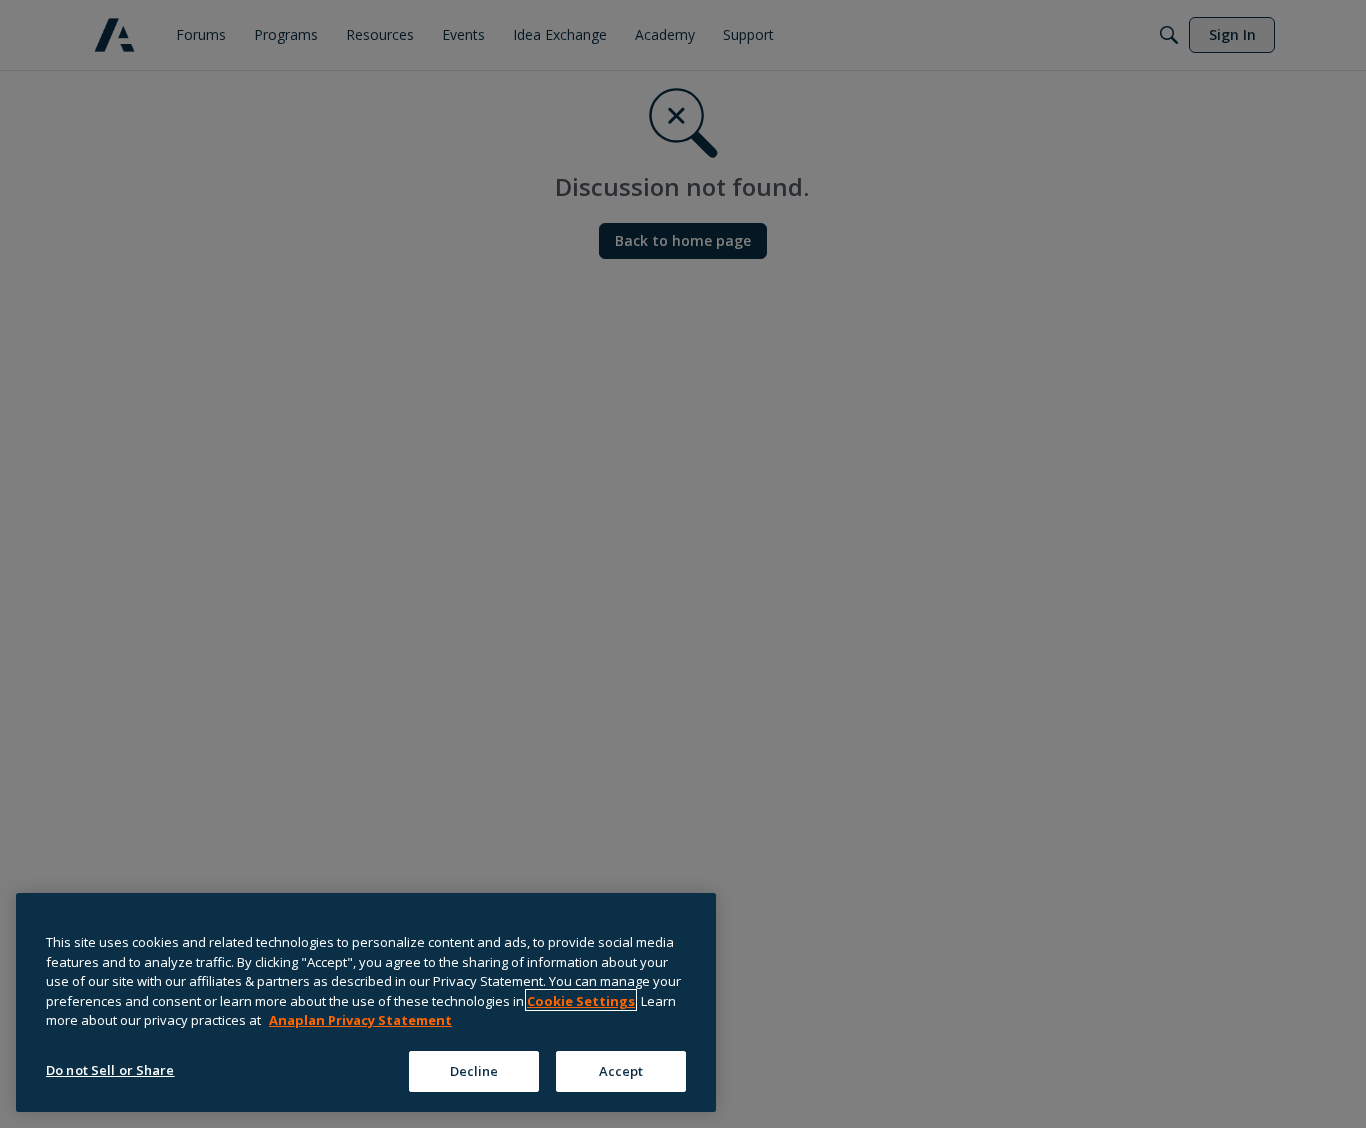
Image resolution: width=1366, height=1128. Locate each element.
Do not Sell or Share (110, 1069)
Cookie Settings (581, 1000)
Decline (474, 1070)
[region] (366, 1002)
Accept (621, 1070)
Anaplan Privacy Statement (360, 1020)
